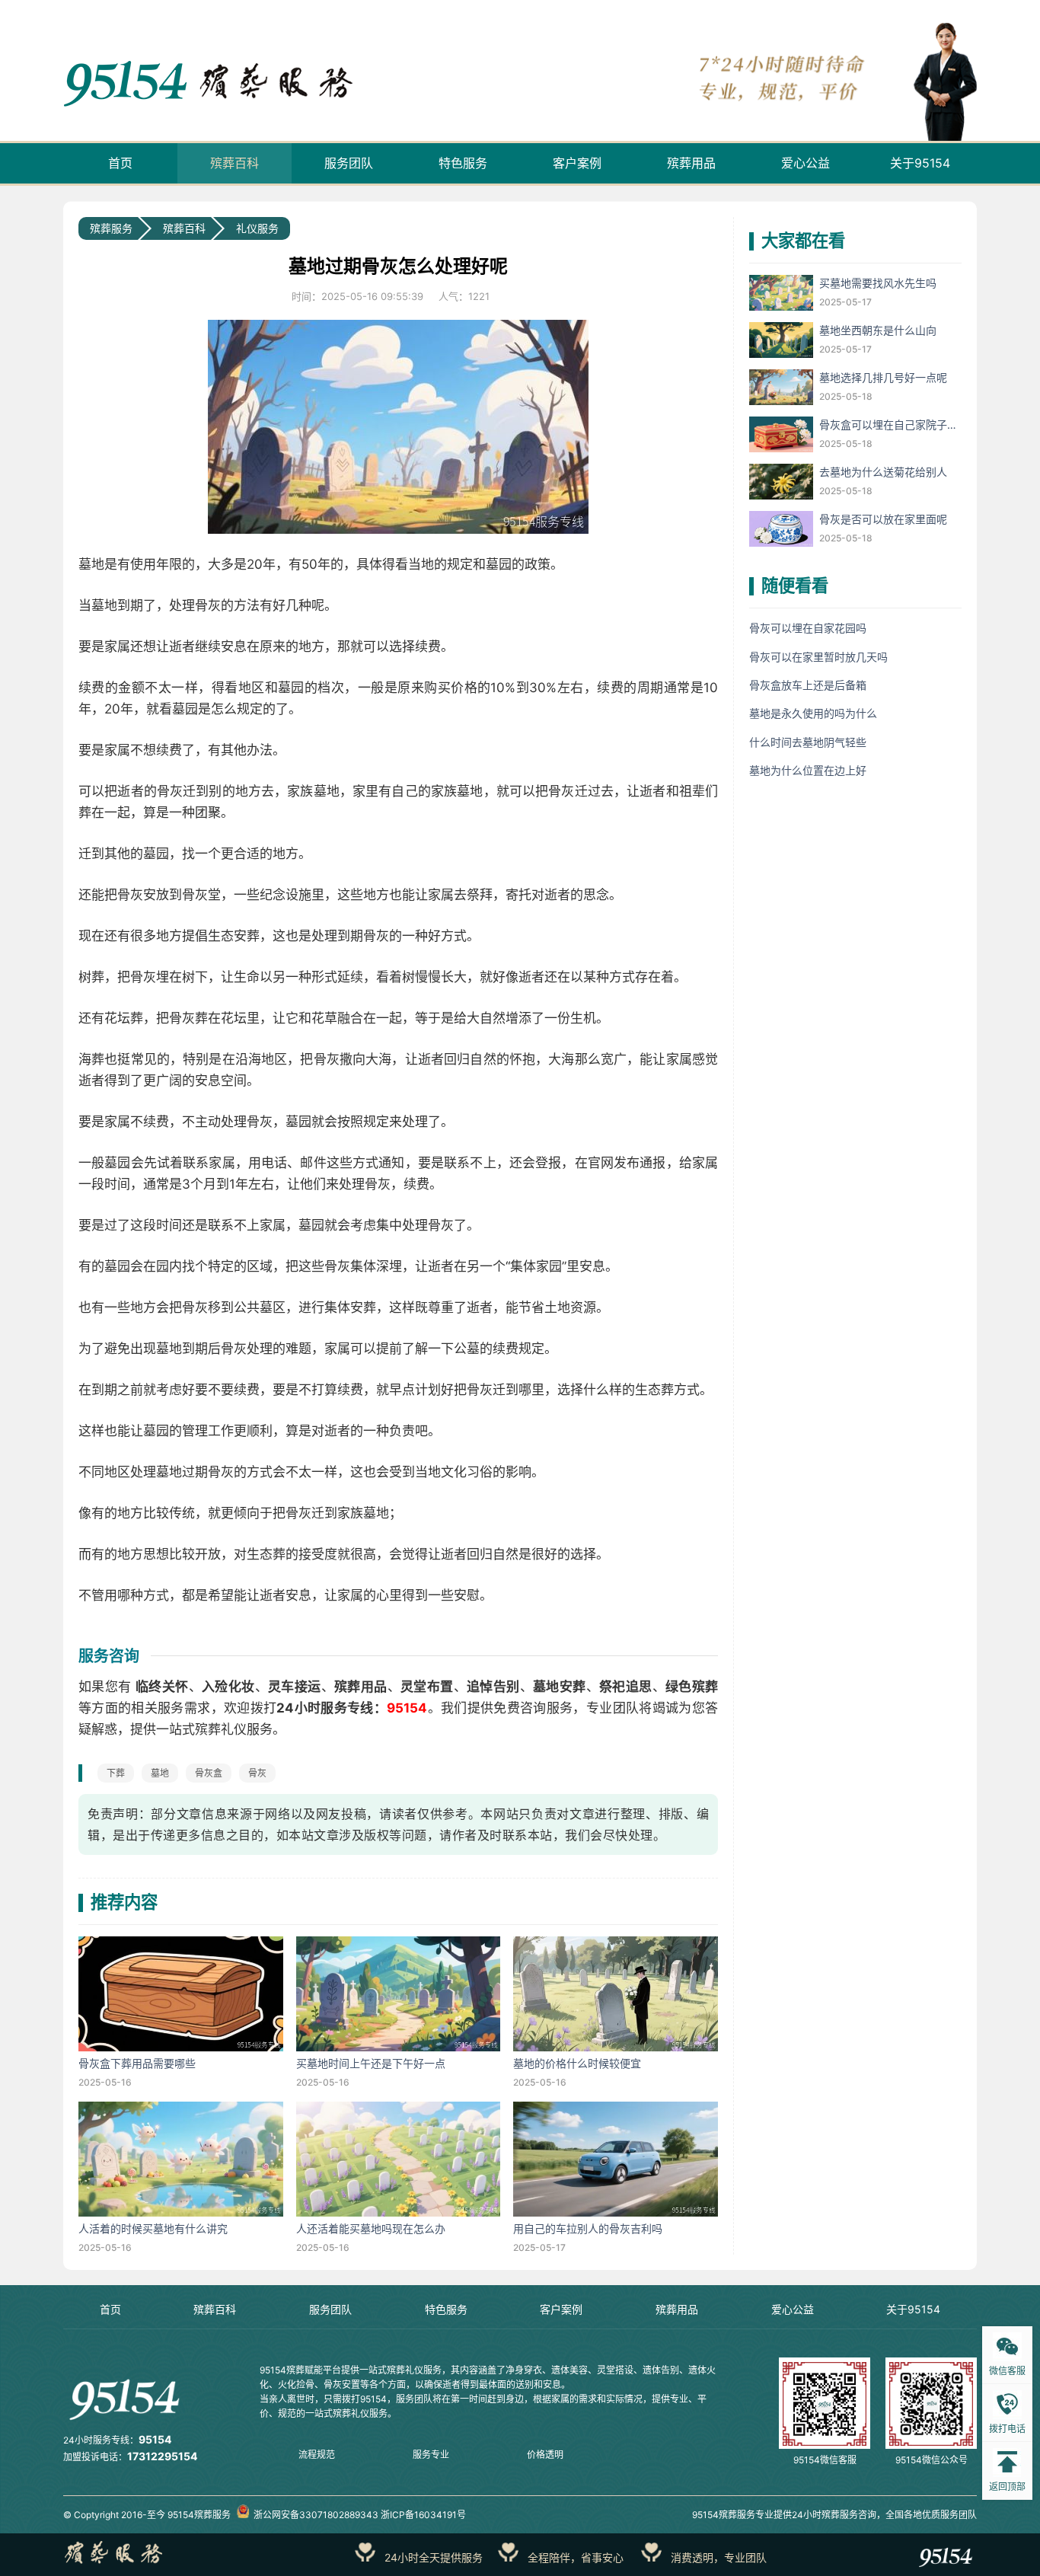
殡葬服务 (111, 228)
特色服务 (463, 163)
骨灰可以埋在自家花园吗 (808, 628)
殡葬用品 (691, 163)
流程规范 (317, 2455)
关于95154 (920, 163)
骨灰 (257, 1773)
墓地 (160, 1773)
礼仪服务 (257, 228)
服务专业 (431, 2455)
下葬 (116, 1773)
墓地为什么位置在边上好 (808, 770)
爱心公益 (806, 163)
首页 (120, 163)
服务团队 (349, 163)
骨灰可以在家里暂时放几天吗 (818, 657)
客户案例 (577, 163)
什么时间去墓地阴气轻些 (808, 742)
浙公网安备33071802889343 (315, 2515)
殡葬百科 (234, 163)
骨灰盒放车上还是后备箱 (808, 685)
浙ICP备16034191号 (423, 2515)
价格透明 (545, 2455)
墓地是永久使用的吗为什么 (813, 713)
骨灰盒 (209, 1773)
